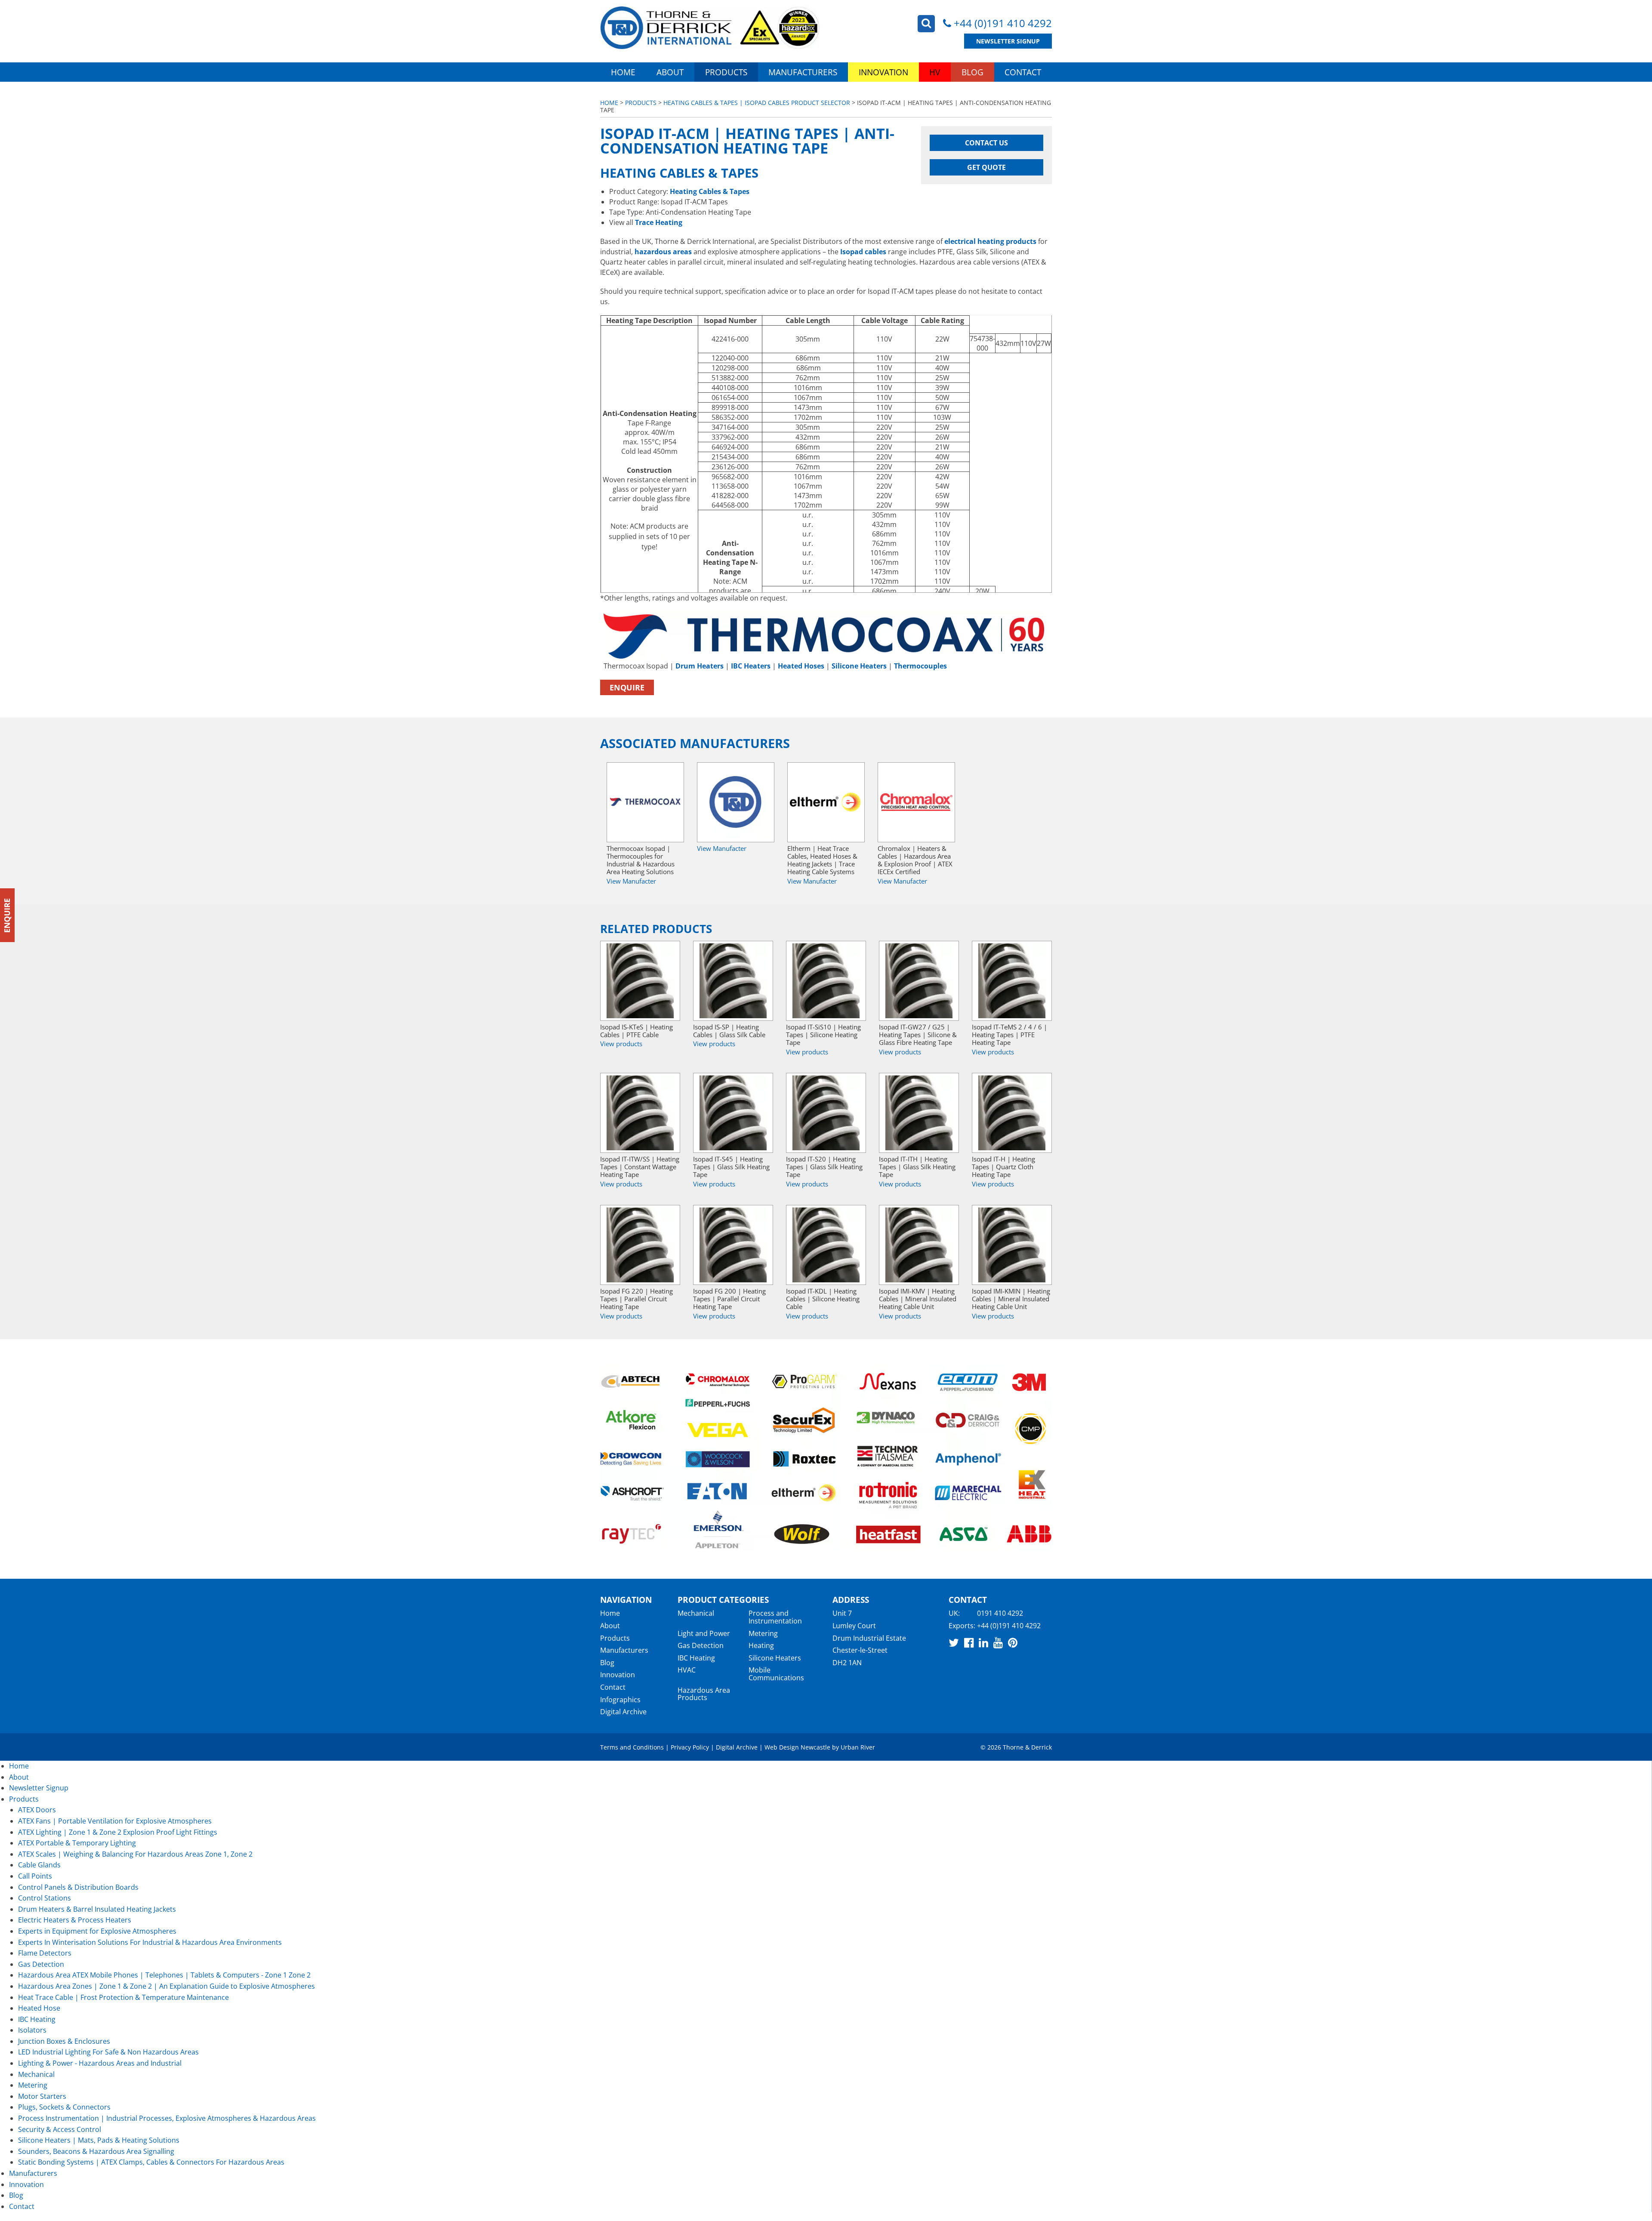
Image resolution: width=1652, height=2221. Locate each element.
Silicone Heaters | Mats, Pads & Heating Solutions (99, 2140)
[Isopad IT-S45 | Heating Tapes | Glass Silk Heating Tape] (733, 1113)
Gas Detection (701, 1645)
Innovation (883, 72)
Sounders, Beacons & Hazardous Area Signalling (96, 2151)
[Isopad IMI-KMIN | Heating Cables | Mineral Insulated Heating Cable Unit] (1012, 1245)
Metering (763, 1633)
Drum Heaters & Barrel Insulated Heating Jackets (97, 1909)
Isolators (32, 2030)
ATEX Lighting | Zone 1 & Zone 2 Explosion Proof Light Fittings (118, 1832)
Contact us (986, 143)
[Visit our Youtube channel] (998, 1642)
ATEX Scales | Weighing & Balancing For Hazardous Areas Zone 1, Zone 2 (135, 1854)
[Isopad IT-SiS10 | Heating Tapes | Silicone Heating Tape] (826, 981)
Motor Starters (42, 2096)
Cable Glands (39, 1865)
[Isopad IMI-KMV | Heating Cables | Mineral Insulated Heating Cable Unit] (919, 1245)
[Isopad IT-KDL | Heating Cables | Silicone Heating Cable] (826, 1245)
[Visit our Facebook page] (969, 1642)
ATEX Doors (37, 1810)
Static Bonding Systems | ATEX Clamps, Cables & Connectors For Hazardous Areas (151, 2162)
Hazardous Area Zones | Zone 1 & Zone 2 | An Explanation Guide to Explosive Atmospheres (166, 1986)
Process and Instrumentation (775, 1617)
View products (621, 1044)
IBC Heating (696, 1658)
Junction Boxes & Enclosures (64, 2041)
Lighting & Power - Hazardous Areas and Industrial (100, 2063)
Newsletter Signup (1008, 41)
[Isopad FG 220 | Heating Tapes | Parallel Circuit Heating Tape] (640, 1245)
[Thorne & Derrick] (710, 28)
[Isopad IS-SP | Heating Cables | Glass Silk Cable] (733, 981)
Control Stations (45, 1898)
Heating (761, 1645)
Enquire (627, 687)
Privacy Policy (690, 1747)
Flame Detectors (45, 1953)
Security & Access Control (60, 2129)
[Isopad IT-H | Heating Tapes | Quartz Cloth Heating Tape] (1012, 1113)
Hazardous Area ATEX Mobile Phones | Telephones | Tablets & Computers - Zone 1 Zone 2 (164, 1975)
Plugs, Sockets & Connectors (64, 2107)
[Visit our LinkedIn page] (983, 1642)
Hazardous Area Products (704, 1694)
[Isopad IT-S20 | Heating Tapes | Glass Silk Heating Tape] (826, 1113)
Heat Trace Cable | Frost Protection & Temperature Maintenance (123, 1997)
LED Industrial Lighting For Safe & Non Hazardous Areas (108, 2052)
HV (935, 72)
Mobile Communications (776, 1674)
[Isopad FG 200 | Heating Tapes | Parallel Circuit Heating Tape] (733, 1245)
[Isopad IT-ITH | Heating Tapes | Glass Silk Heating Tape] (919, 1113)
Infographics (620, 1700)
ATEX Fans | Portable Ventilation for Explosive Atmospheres (115, 1821)
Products (726, 72)
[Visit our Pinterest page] (1013, 1642)
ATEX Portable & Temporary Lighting (77, 1843)
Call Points (35, 1876)
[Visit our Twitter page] (954, 1642)
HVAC (687, 1670)
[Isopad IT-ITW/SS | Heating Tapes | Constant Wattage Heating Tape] (640, 1113)
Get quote (986, 167)
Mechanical (696, 1613)
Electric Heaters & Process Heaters (75, 1920)
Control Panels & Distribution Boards (78, 1887)
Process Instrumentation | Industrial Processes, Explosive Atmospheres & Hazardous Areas (167, 2118)
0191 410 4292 (1000, 1613)
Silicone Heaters (775, 1658)
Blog (972, 72)
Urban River (858, 1747)
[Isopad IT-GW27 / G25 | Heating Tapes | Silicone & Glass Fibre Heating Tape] (919, 981)
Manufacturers (803, 72)
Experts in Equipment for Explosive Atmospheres (97, 1931)
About (670, 72)
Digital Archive (623, 1712)
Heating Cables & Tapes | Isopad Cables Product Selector (757, 103)
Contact (1023, 72)
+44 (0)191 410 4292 (1003, 23)
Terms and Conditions (632, 1747)
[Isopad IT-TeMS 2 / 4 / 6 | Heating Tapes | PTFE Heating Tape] (1012, 981)
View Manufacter (631, 881)
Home (623, 72)
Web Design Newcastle (797, 1747)
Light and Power (704, 1633)
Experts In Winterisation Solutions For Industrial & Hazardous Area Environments (150, 1942)
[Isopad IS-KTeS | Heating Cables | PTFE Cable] (640, 981)
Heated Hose (39, 2008)
